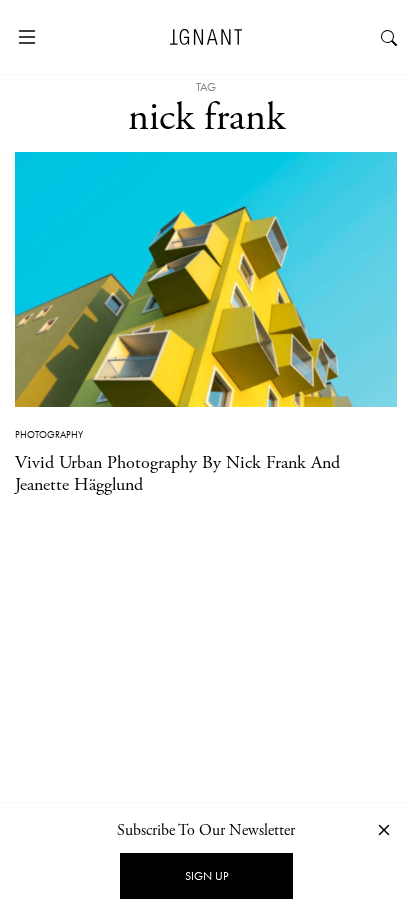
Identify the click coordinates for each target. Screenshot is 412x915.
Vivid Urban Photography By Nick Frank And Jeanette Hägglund (177, 473)
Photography (49, 434)
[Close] (384, 829)
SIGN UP (206, 876)
